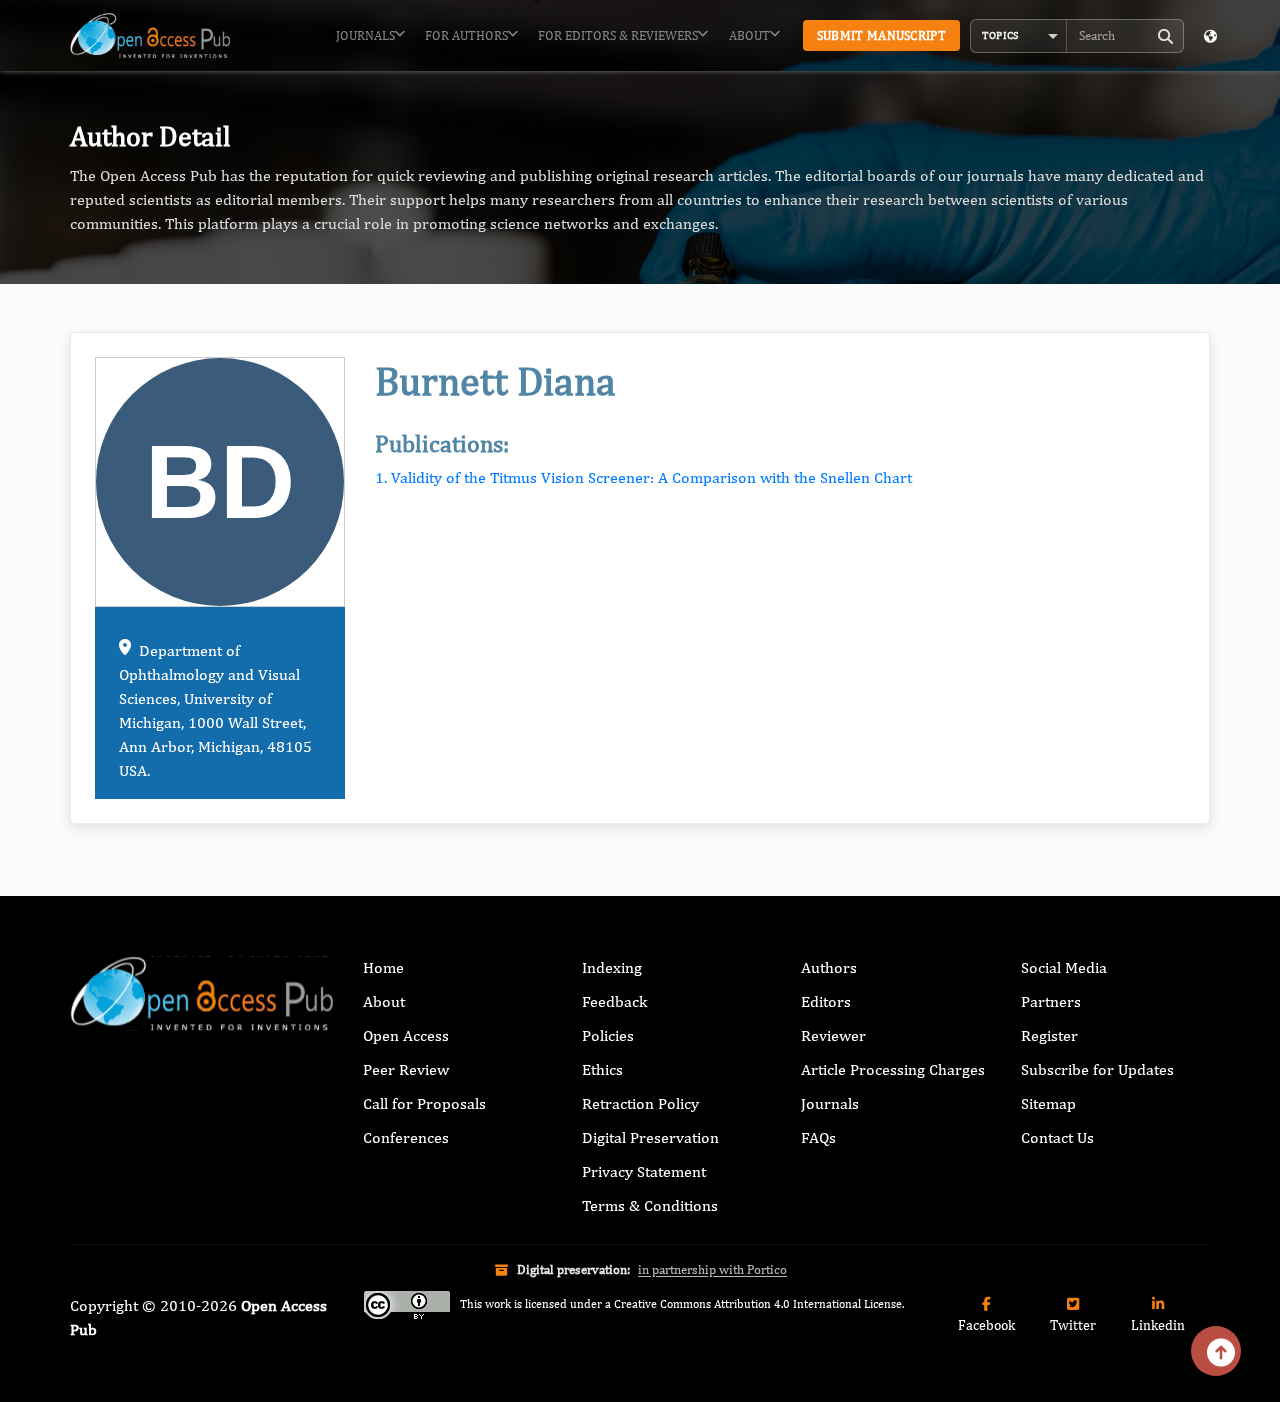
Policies (608, 1035)
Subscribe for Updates (1097, 1069)
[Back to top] (1216, 1351)
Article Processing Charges (893, 1069)
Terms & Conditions (650, 1205)
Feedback (614, 1001)
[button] (1019, 36)
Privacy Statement (644, 1171)
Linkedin (1158, 1325)
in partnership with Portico (712, 1269)
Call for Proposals (424, 1103)
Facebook (986, 1325)
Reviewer (833, 1035)
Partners (1051, 1001)
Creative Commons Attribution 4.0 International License (758, 1304)
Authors (829, 967)
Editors (826, 1001)
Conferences (406, 1137)
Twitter (1073, 1325)
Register (1049, 1035)
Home (383, 967)
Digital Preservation (650, 1137)
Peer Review (406, 1069)
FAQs (818, 1137)
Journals (365, 35)
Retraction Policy (640, 1103)
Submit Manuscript (881, 35)
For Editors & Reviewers (618, 35)
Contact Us (1057, 1137)
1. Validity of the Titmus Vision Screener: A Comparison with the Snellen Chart (643, 477)
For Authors (466, 35)
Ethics (602, 1069)
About (749, 35)
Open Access (406, 1035)
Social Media (1064, 967)
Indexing (612, 967)
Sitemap (1048, 1103)
